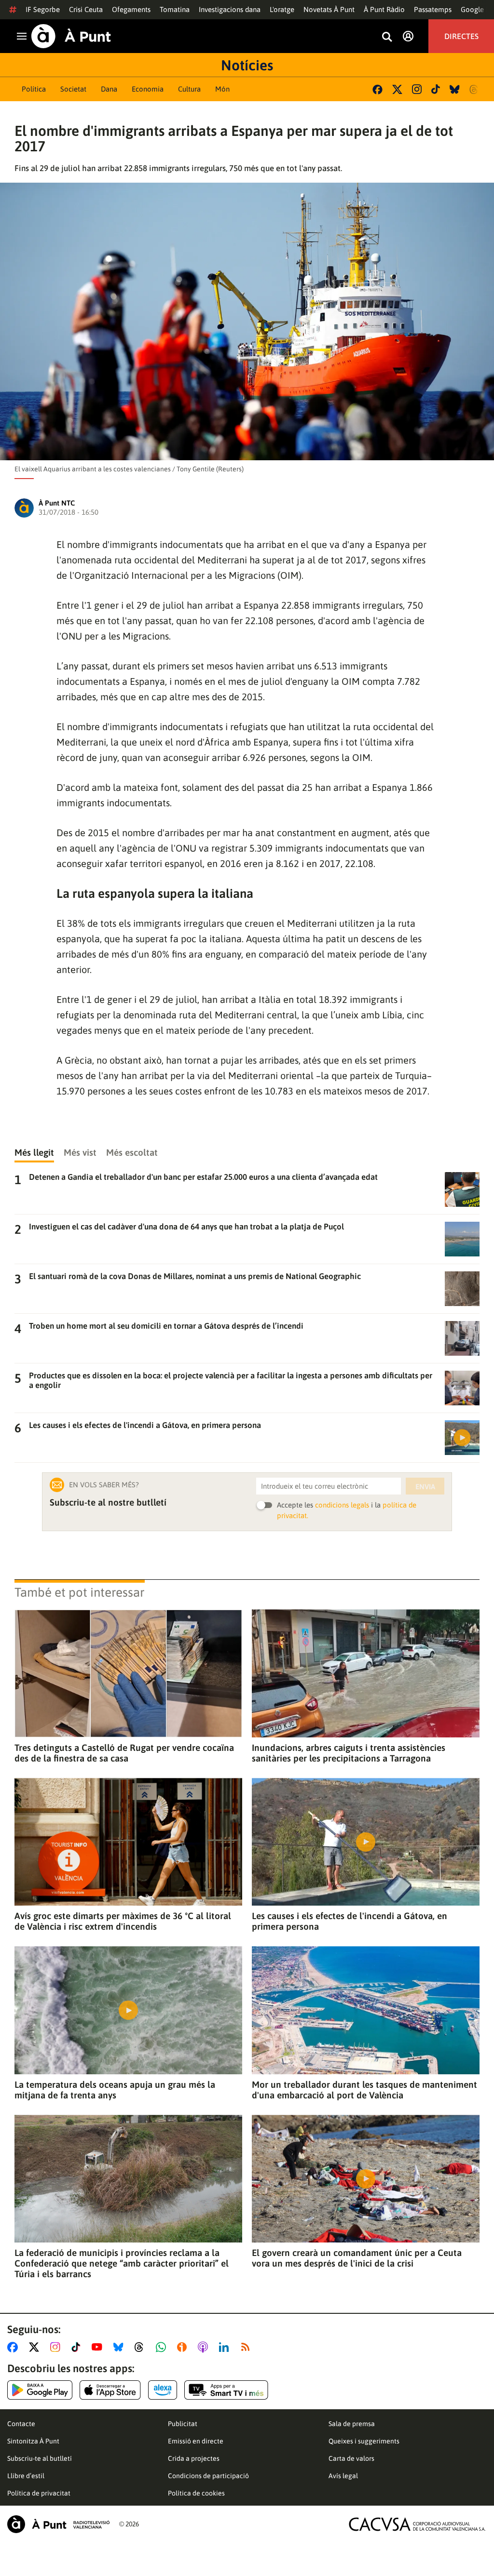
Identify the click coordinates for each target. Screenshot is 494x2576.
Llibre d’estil (26, 2476)
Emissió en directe (196, 2441)
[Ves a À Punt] (71, 36)
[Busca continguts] (387, 37)
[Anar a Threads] (142, 2347)
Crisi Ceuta (86, 9)
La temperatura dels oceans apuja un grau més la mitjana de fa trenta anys (115, 2090)
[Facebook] (377, 89)
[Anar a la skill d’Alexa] (163, 2390)
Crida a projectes (194, 2458)
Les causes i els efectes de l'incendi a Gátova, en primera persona (350, 1921)
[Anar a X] (36, 2347)
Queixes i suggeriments (364, 2441)
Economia (148, 89)
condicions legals (342, 1505)
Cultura (189, 89)
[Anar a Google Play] (40, 2390)
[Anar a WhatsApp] (163, 2347)
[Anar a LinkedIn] (226, 2347)
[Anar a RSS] (247, 2347)
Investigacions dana (230, 9)
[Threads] (474, 89)
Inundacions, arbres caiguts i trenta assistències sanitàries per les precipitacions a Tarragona (349, 1753)
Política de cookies (196, 2493)
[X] (397, 89)
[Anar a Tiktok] (78, 2347)
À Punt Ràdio (384, 9)
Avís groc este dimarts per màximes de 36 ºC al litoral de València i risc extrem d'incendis (123, 1921)
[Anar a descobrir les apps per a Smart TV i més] (226, 2390)
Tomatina (175, 9)
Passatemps (433, 9)
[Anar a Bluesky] (120, 2347)
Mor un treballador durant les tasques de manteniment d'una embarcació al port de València (364, 2090)
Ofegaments (131, 9)
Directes (461, 36)
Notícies (247, 65)
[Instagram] (417, 89)
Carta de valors (351, 2458)
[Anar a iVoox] (184, 2347)
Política (34, 89)
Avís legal (343, 2476)
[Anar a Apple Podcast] (205, 2347)
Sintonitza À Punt (33, 2441)
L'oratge (282, 9)
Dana (109, 89)
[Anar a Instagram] (57, 2347)
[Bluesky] (455, 89)
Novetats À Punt (329, 9)
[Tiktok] (436, 89)
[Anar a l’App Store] (110, 2390)
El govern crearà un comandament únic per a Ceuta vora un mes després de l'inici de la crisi (357, 2258)
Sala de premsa (352, 2424)
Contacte (21, 2424)
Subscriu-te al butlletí (40, 2458)
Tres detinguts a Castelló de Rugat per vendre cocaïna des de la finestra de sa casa (124, 1753)
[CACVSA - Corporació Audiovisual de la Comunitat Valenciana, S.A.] (417, 2524)
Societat (73, 89)
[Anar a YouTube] (99, 2347)
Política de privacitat (39, 2493)
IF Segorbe (43, 9)
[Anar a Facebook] (14, 2347)
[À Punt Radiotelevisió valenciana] (58, 2524)
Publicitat (183, 2424)
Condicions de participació (208, 2476)
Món (222, 89)
